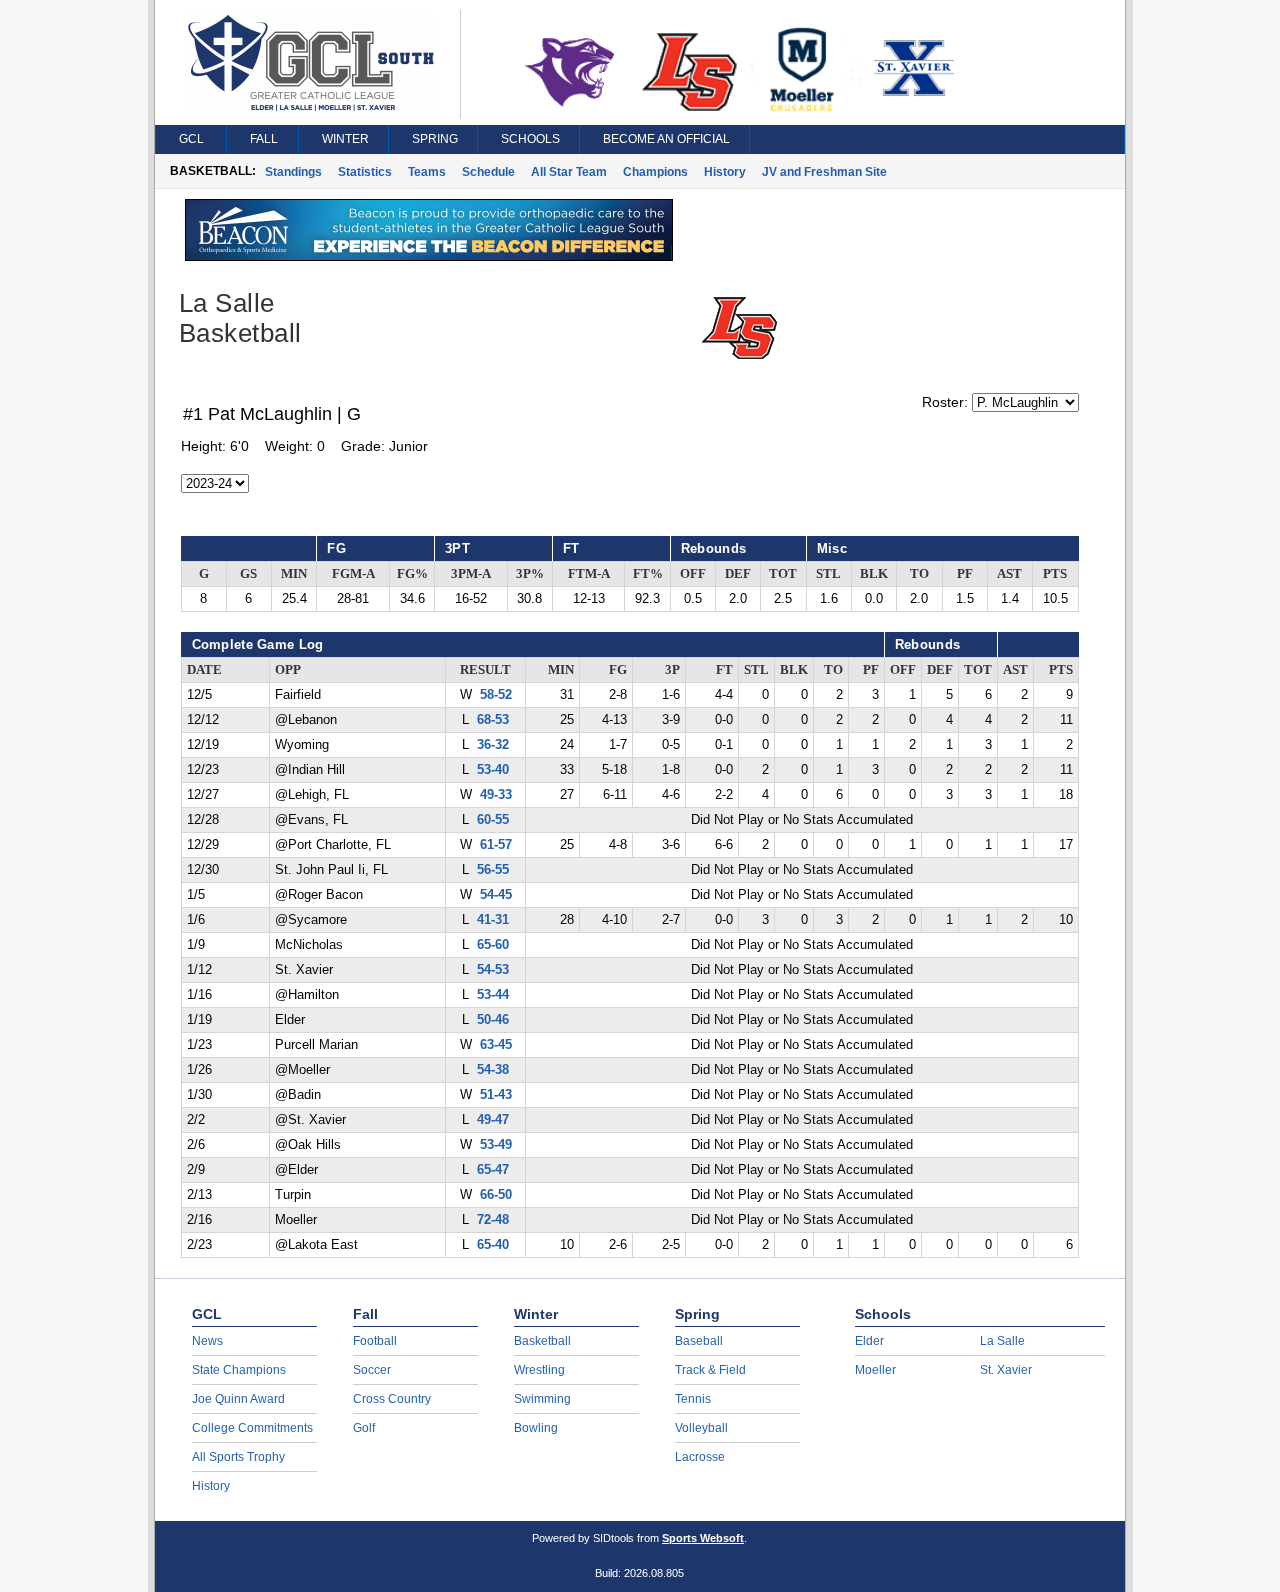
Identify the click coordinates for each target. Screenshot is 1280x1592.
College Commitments (252, 1428)
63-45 (496, 1045)
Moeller (875, 1370)
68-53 (493, 720)
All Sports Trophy (238, 1457)
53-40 (493, 770)
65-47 (493, 1170)
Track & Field (710, 1370)
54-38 (493, 1070)
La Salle (1002, 1341)
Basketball (542, 1341)
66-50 (496, 1195)
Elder (869, 1341)
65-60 (493, 945)
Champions (655, 172)
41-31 (493, 920)
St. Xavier (1006, 1370)
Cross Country (392, 1399)
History (725, 172)
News (207, 1341)
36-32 (493, 745)
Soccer (372, 1370)
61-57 (496, 845)
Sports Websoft (703, 1538)
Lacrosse (700, 1457)
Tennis (693, 1399)
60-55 (493, 820)
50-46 (493, 1020)
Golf (364, 1428)
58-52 (496, 695)
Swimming (542, 1399)
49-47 (493, 1120)
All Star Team (569, 172)
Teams (427, 172)
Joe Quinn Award (238, 1399)
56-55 (493, 870)
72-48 (493, 1220)
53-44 (493, 995)
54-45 (496, 895)
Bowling (536, 1428)
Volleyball (701, 1428)
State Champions (239, 1370)
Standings (293, 172)
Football (375, 1341)
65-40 (493, 1245)
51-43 (496, 1095)
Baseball (699, 1341)
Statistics (365, 172)
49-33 (496, 795)
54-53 (493, 970)
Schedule (488, 172)
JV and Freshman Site (824, 172)
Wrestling (539, 1370)
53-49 (496, 1145)
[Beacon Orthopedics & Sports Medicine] (429, 256)
